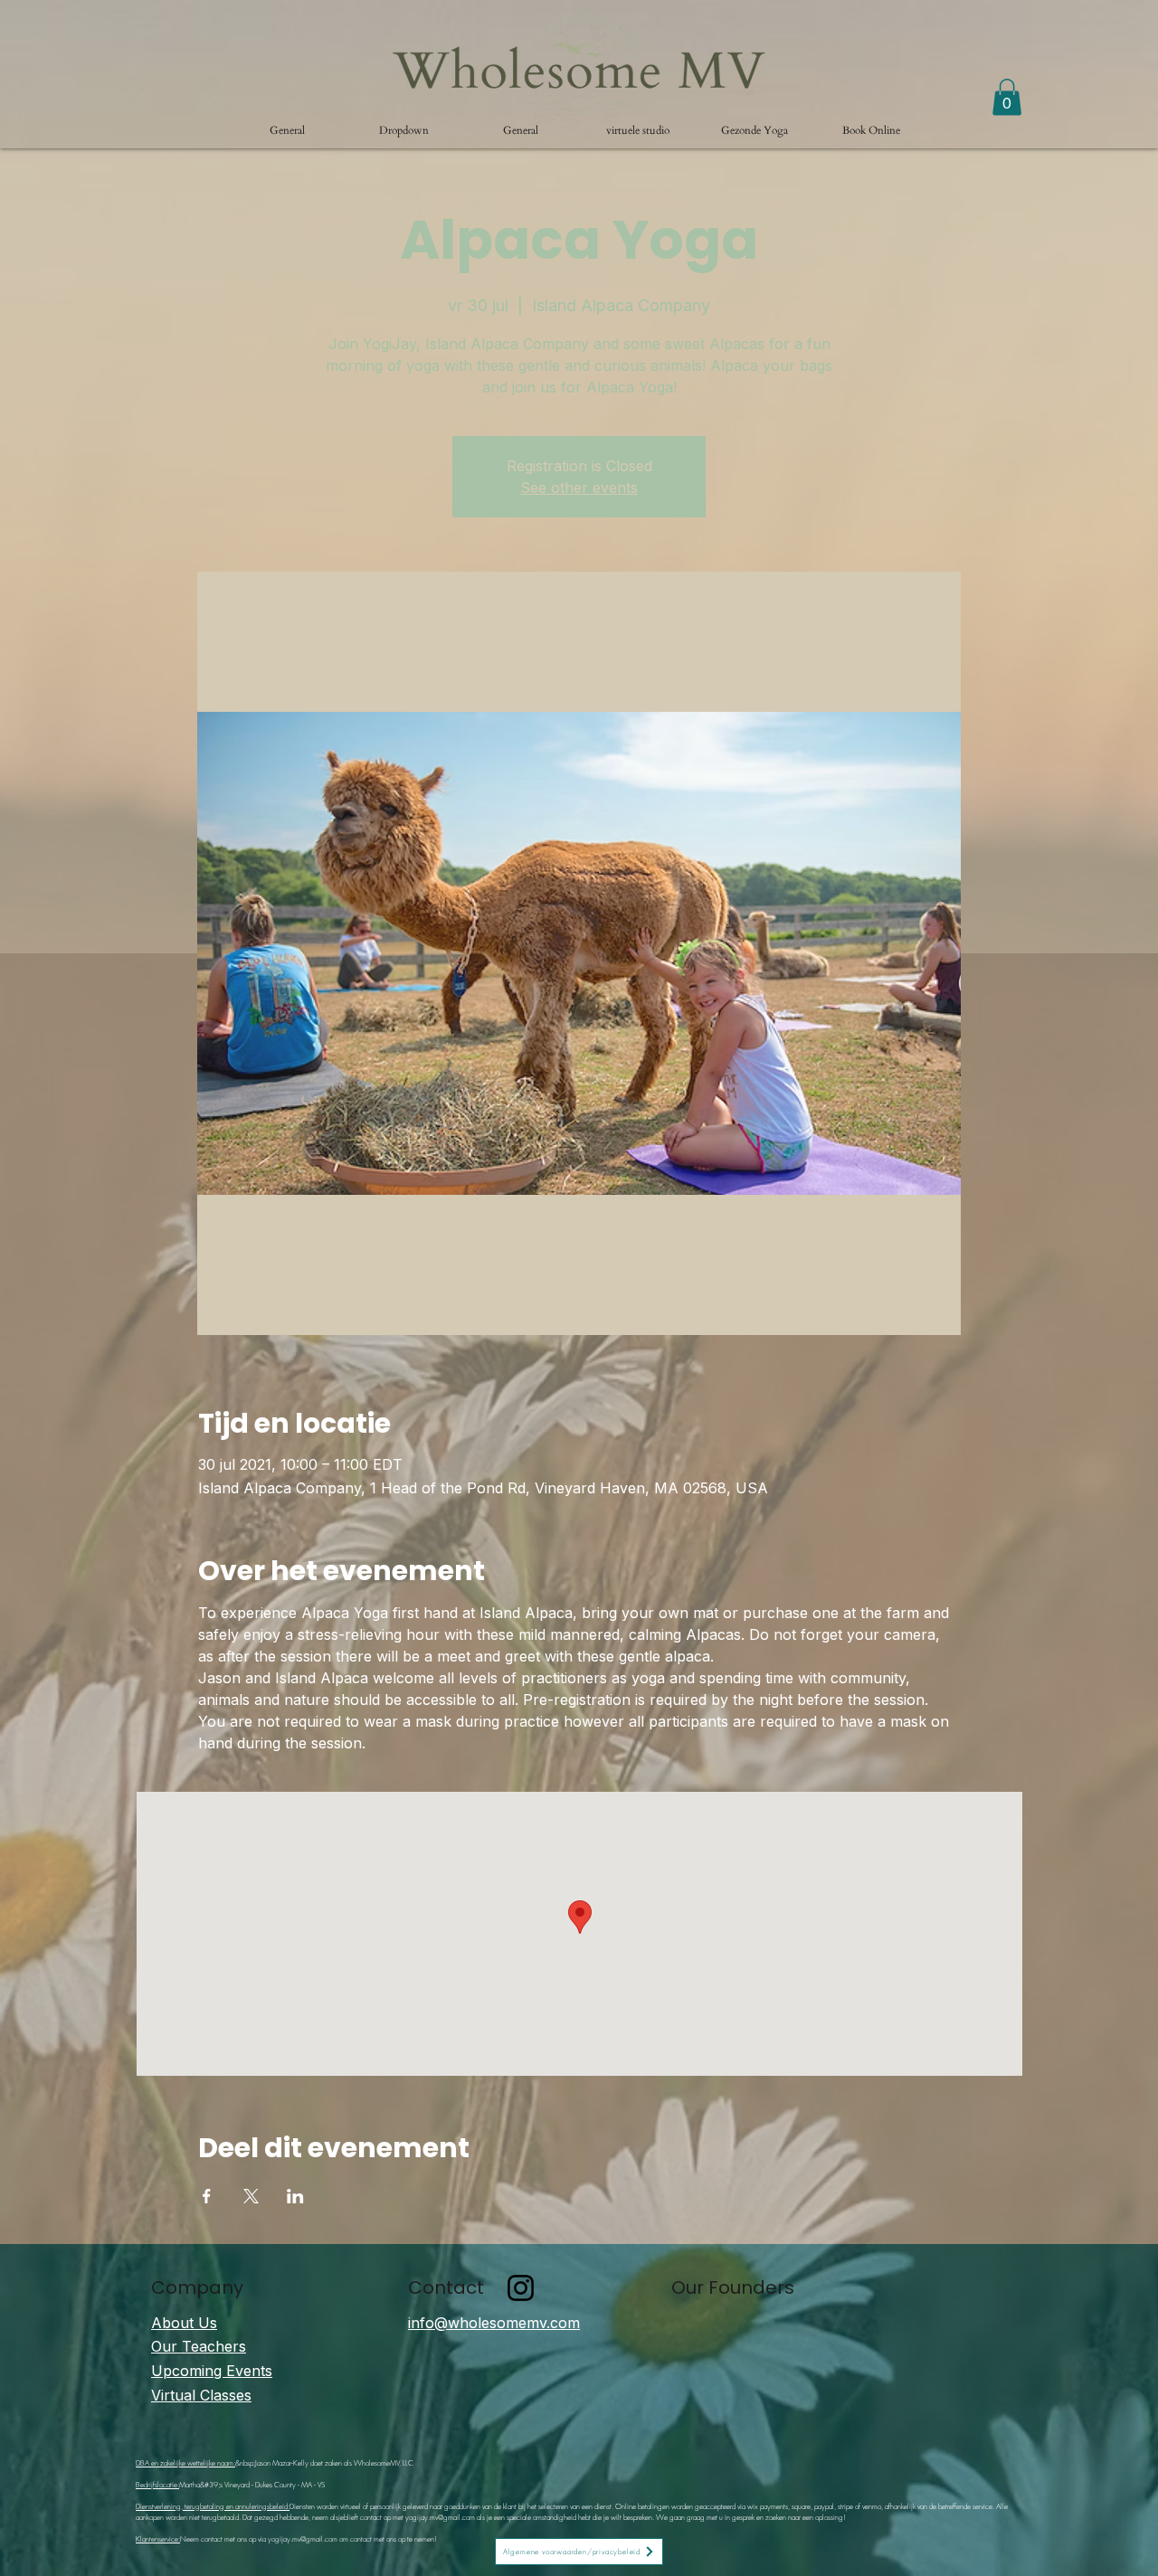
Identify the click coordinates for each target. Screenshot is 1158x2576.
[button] (404, 130)
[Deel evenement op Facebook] (207, 2196)
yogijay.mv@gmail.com (440, 2517)
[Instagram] (521, 2288)
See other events (579, 488)
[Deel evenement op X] (251, 2196)
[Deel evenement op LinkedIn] (295, 2196)
